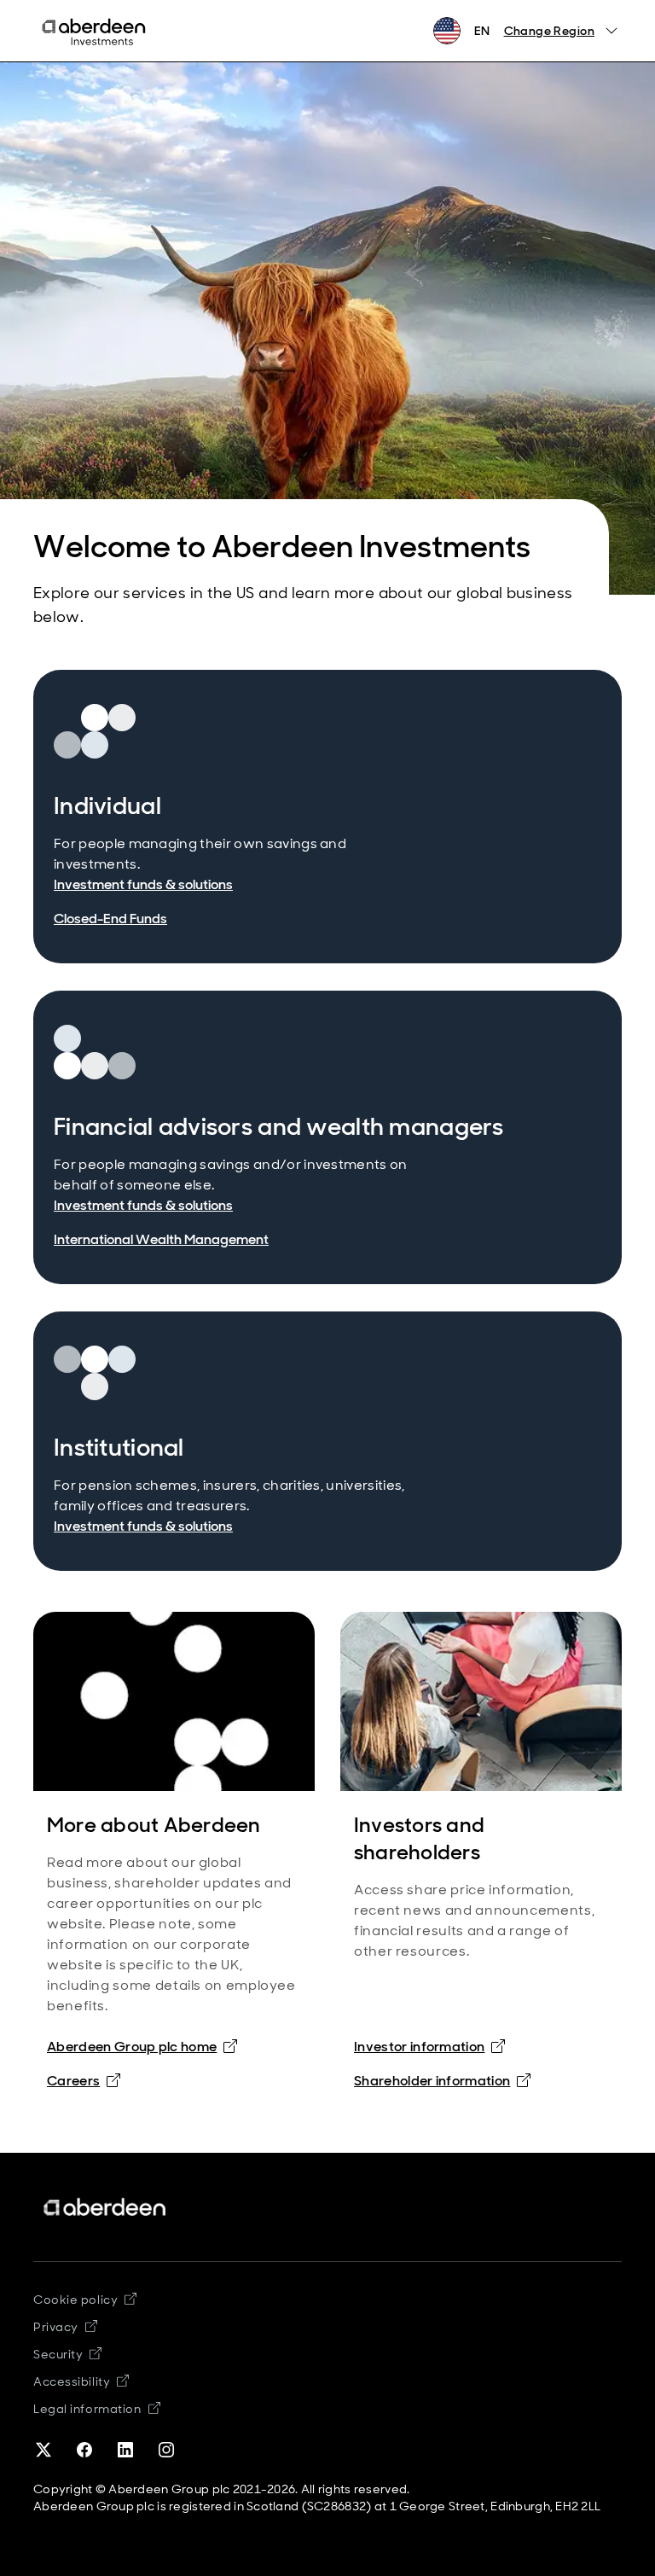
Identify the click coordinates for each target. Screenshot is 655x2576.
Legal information (97, 2409)
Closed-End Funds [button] (110, 919)
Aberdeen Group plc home (132, 2047)
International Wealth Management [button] (161, 1239)
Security (67, 2354)
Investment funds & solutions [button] (143, 884)
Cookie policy (85, 2300)
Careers (73, 2081)
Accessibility (81, 2381)
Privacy (65, 2327)
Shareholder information (442, 2080)
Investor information (429, 2046)
